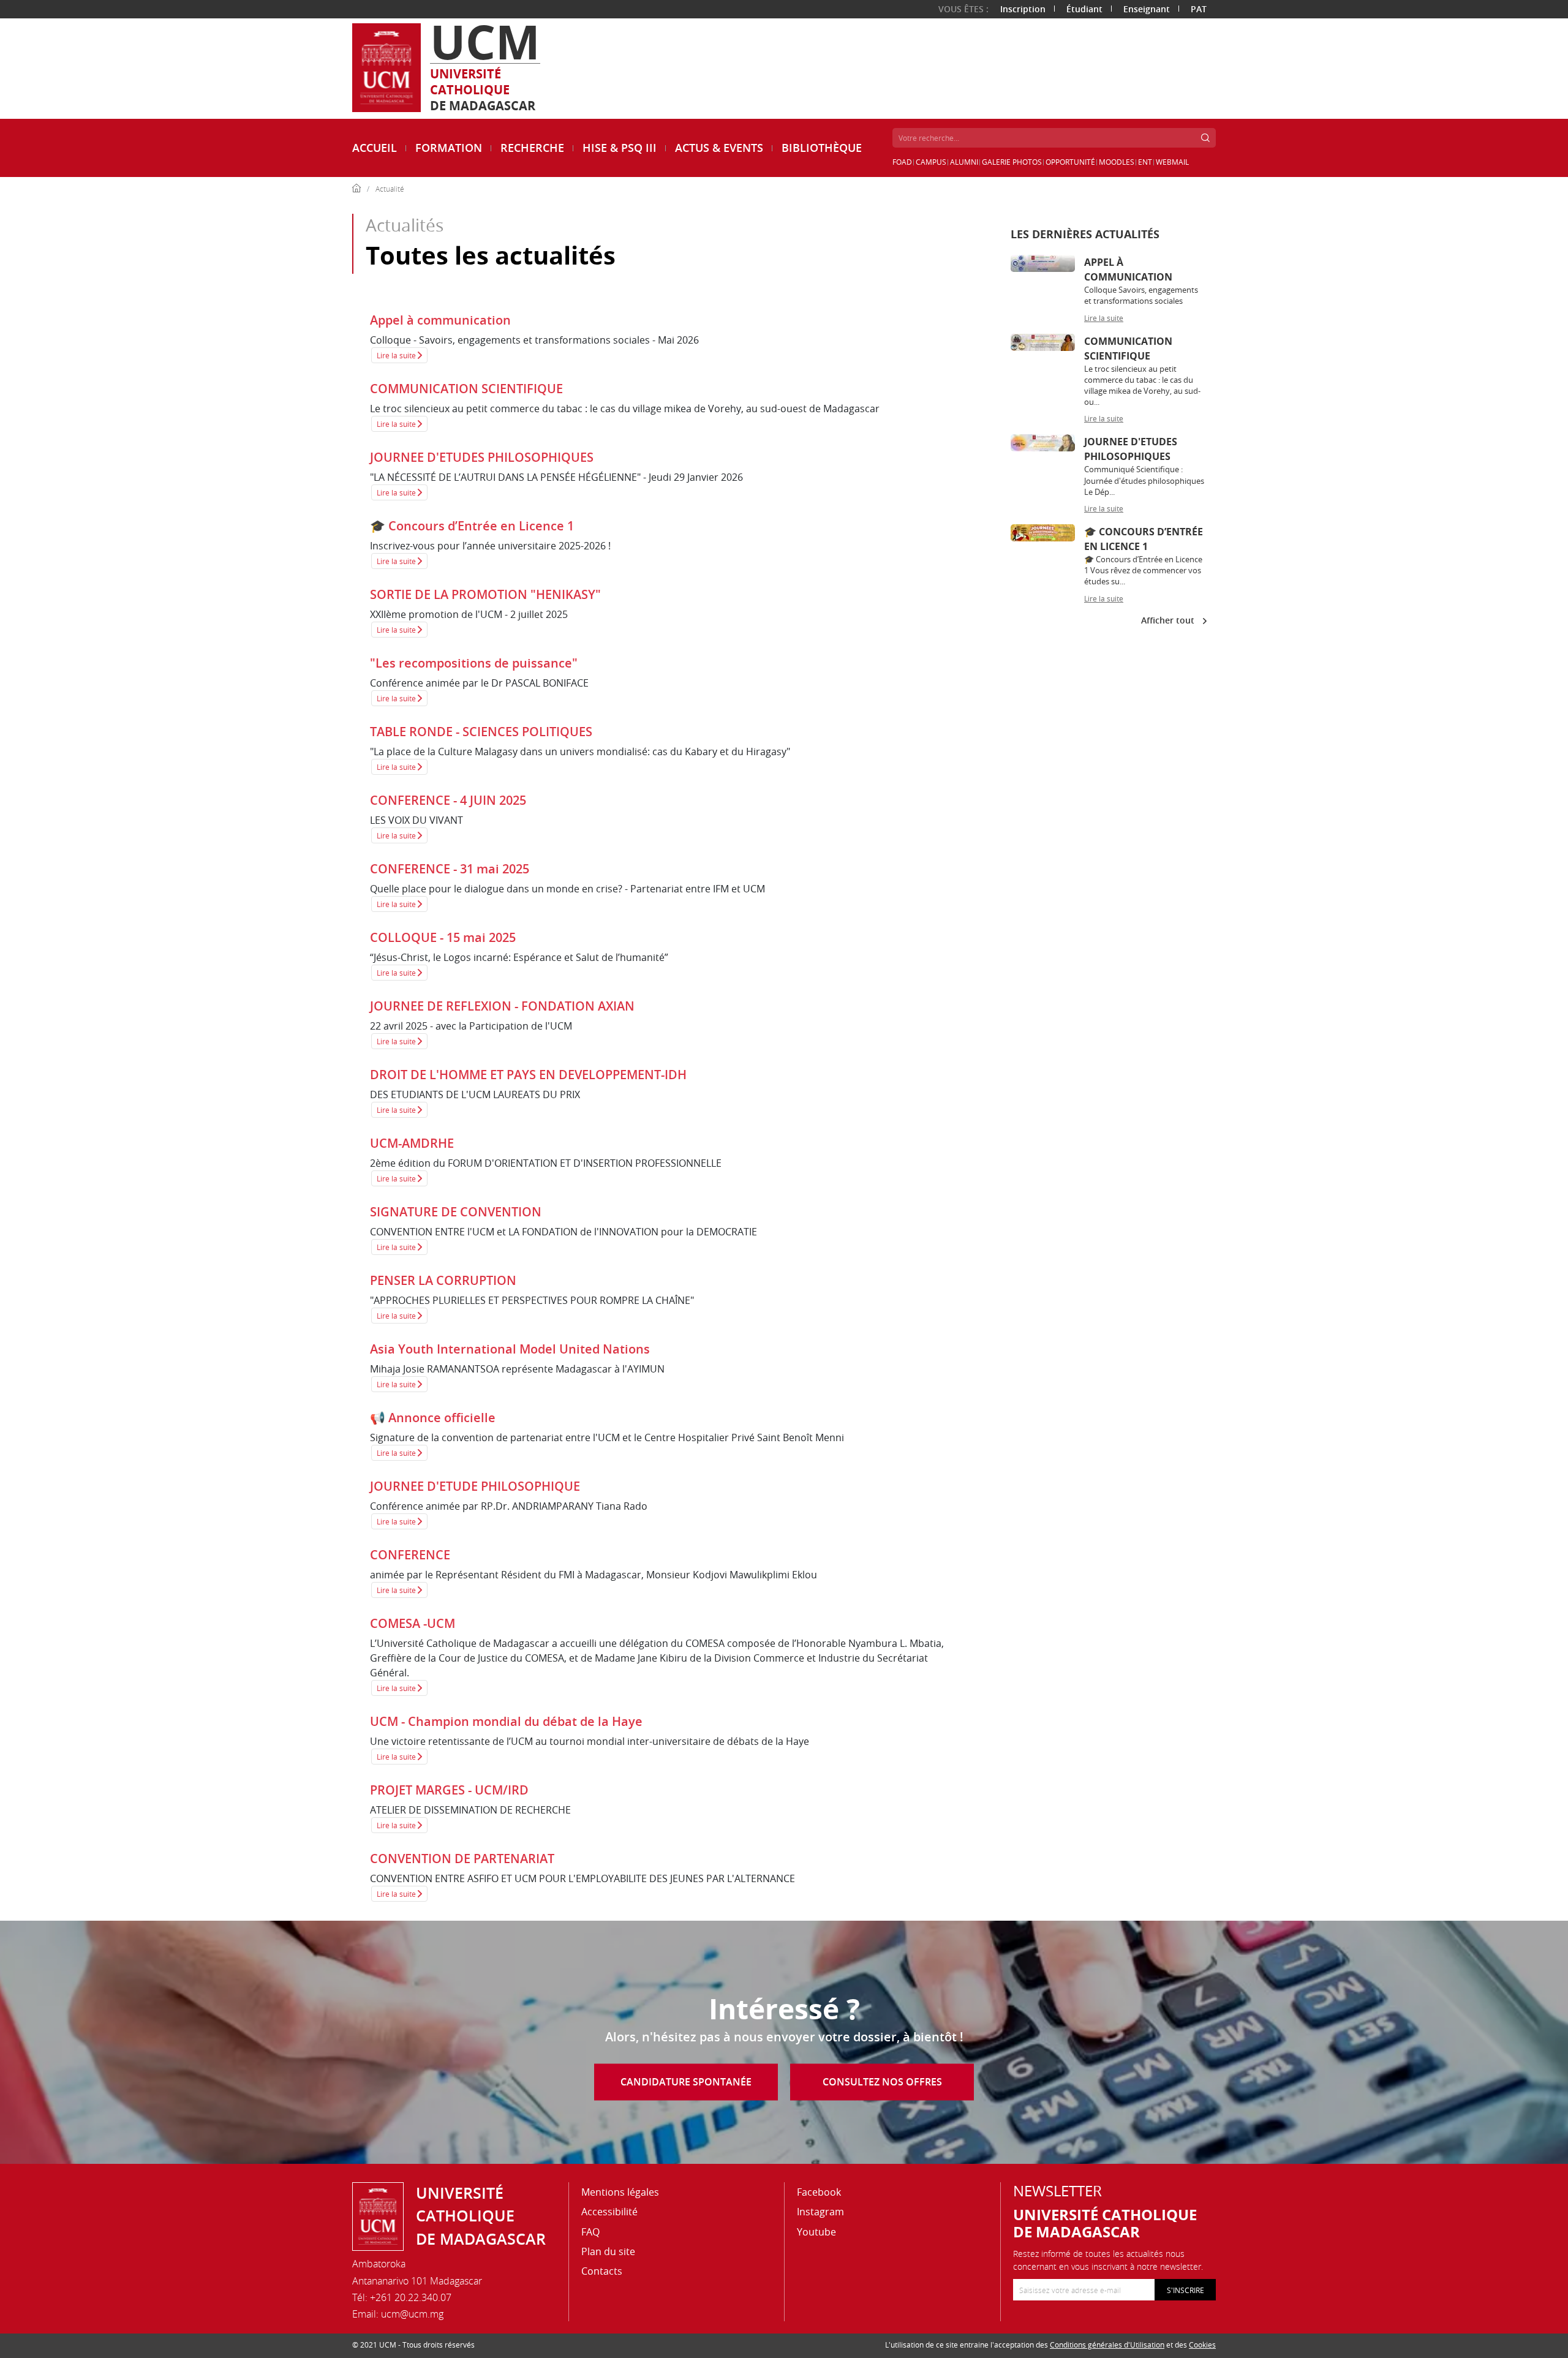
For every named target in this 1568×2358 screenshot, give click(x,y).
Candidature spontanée (686, 2082)
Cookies (1202, 2345)
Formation (449, 148)
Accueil (375, 148)
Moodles (1117, 162)
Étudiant (1084, 9)
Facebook (819, 2192)
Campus (931, 162)
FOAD (902, 162)
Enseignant (1147, 9)
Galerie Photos (1012, 162)
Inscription (1023, 9)
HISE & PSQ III (620, 148)
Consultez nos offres (882, 2082)
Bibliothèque (822, 148)
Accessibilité (609, 2212)
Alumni (964, 162)
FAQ (590, 2232)
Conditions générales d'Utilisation (1107, 2345)
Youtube (816, 2232)
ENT (1145, 162)
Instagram (820, 2212)
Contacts (602, 2271)
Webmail (1172, 162)
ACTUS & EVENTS (719, 148)
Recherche (532, 148)
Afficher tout (1169, 620)
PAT (1199, 9)
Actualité (390, 189)
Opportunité (1070, 162)
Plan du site (608, 2251)
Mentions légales (620, 2192)
